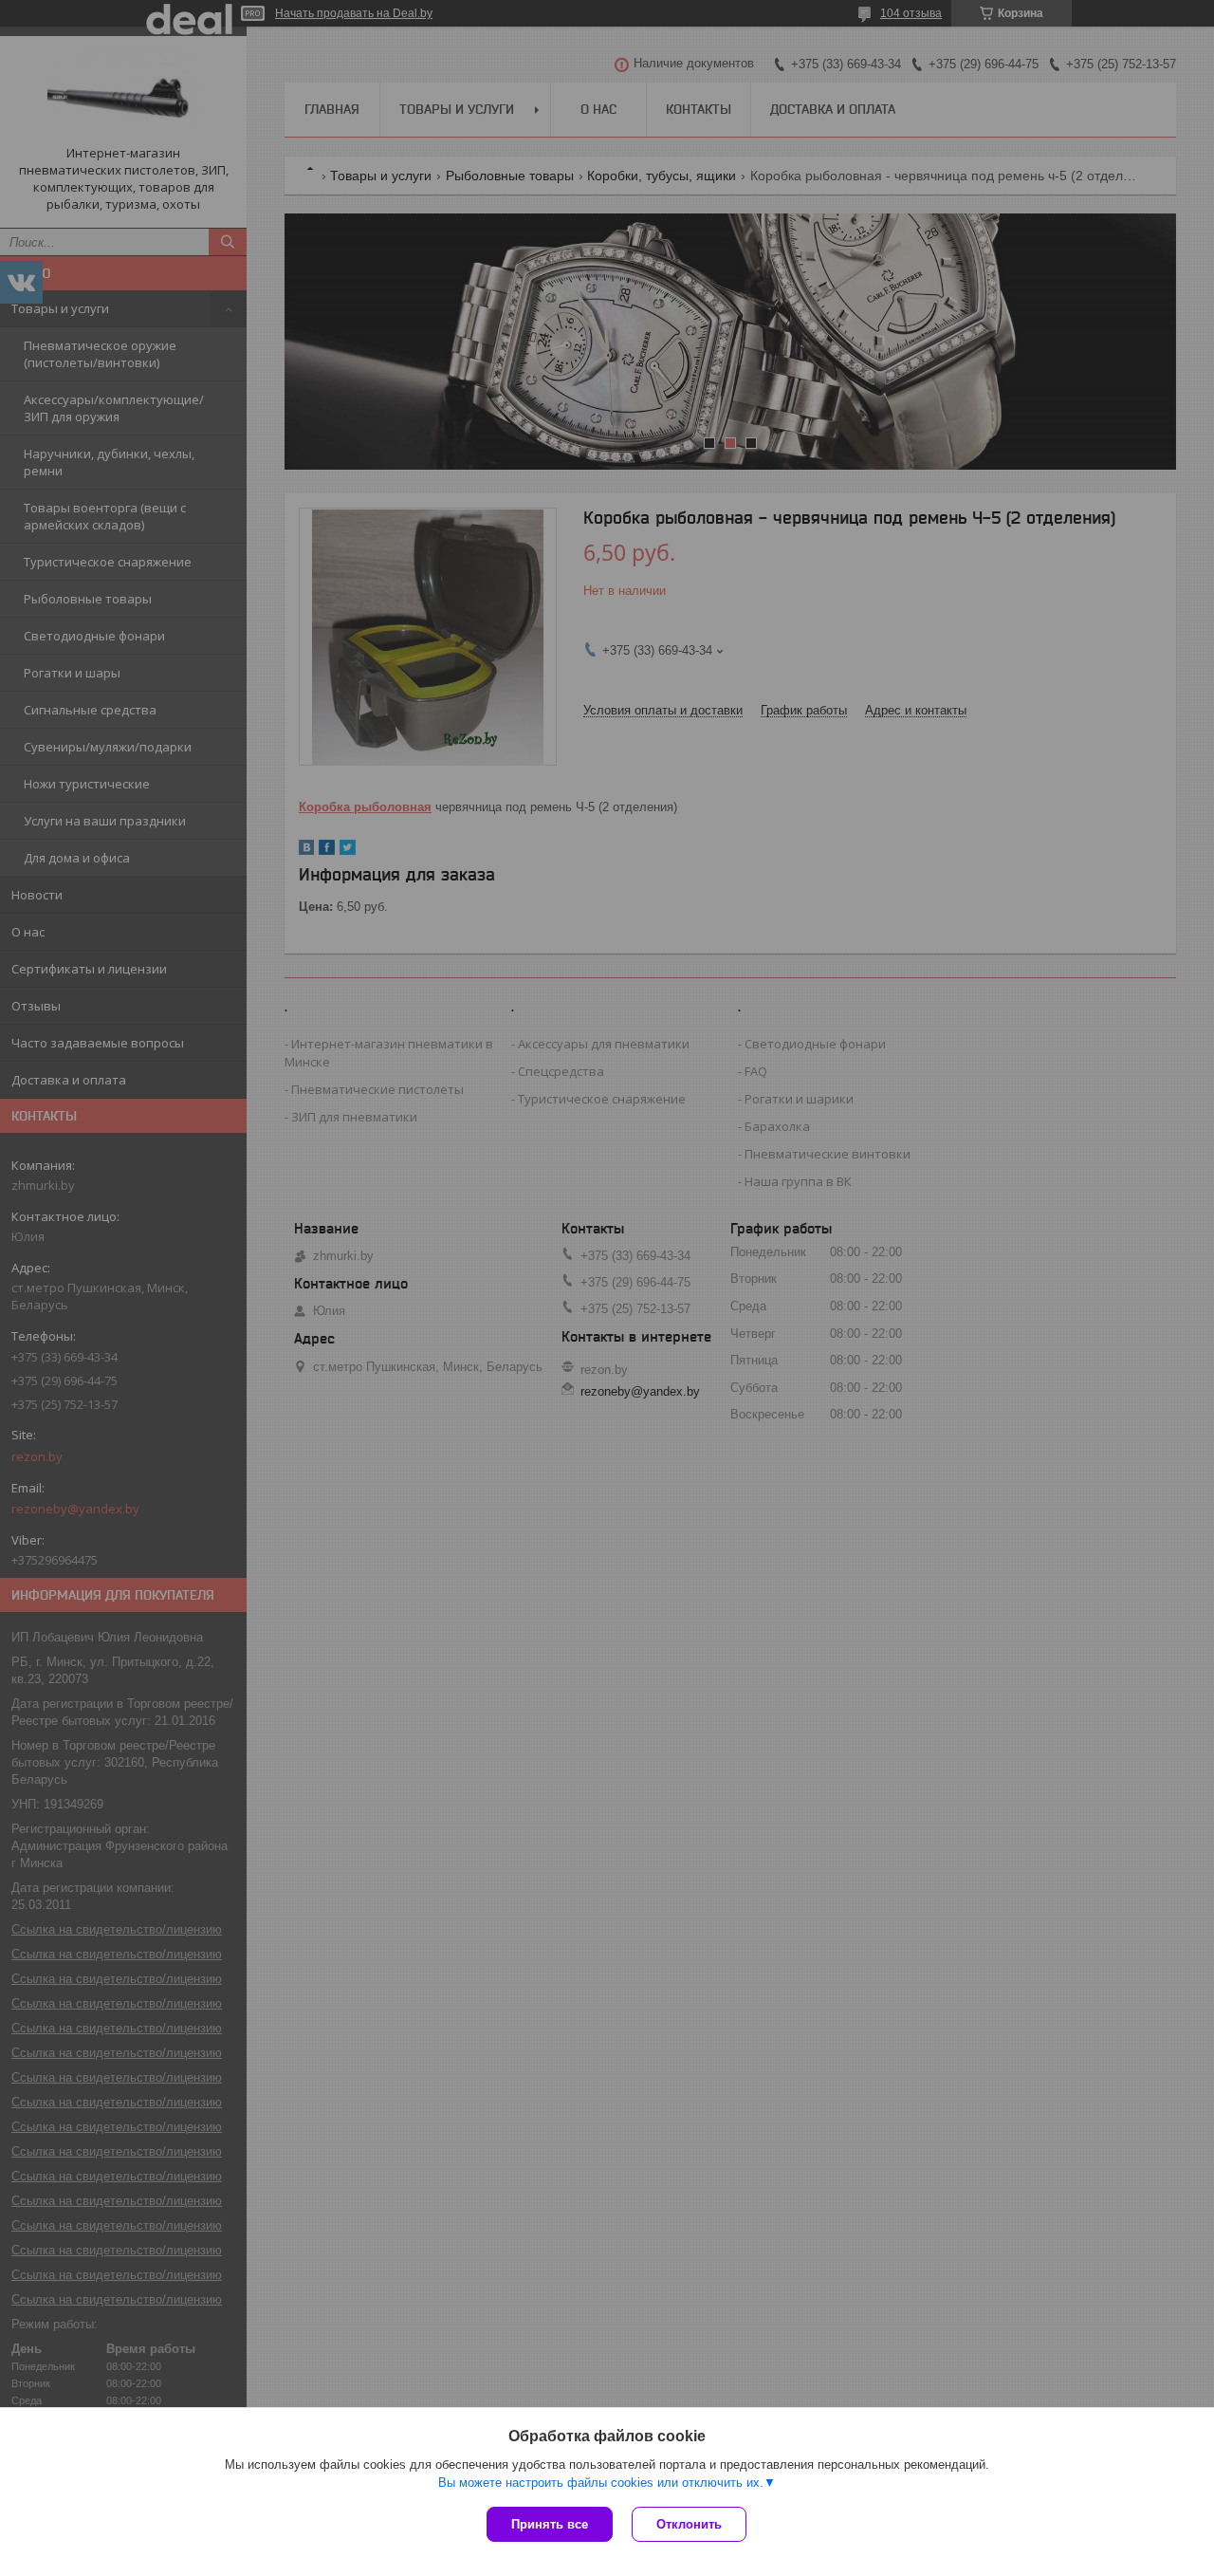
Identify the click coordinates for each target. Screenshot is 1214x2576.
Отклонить (689, 2524)
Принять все (550, 2524)
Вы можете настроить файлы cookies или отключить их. (601, 2483)
